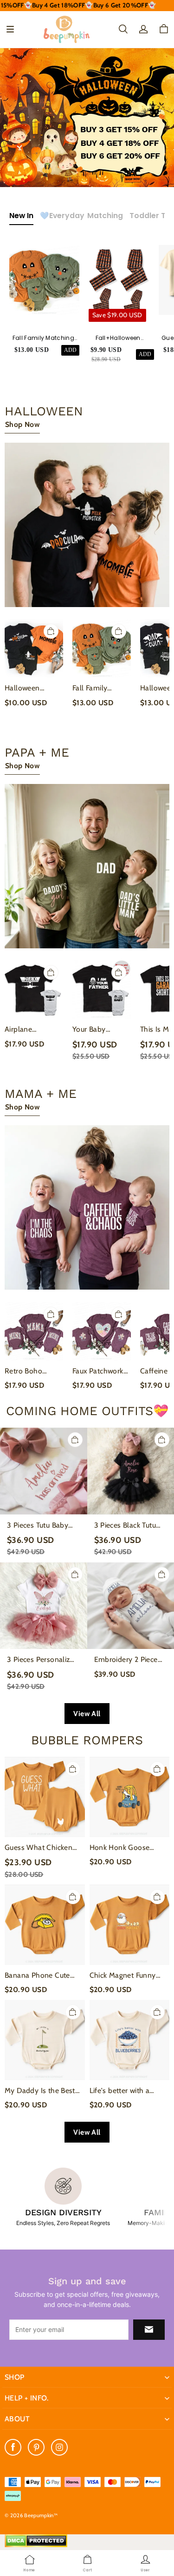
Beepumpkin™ (41, 2515)
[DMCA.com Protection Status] (36, 2545)
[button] (10, 29)
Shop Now (22, 424)
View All (87, 1714)
